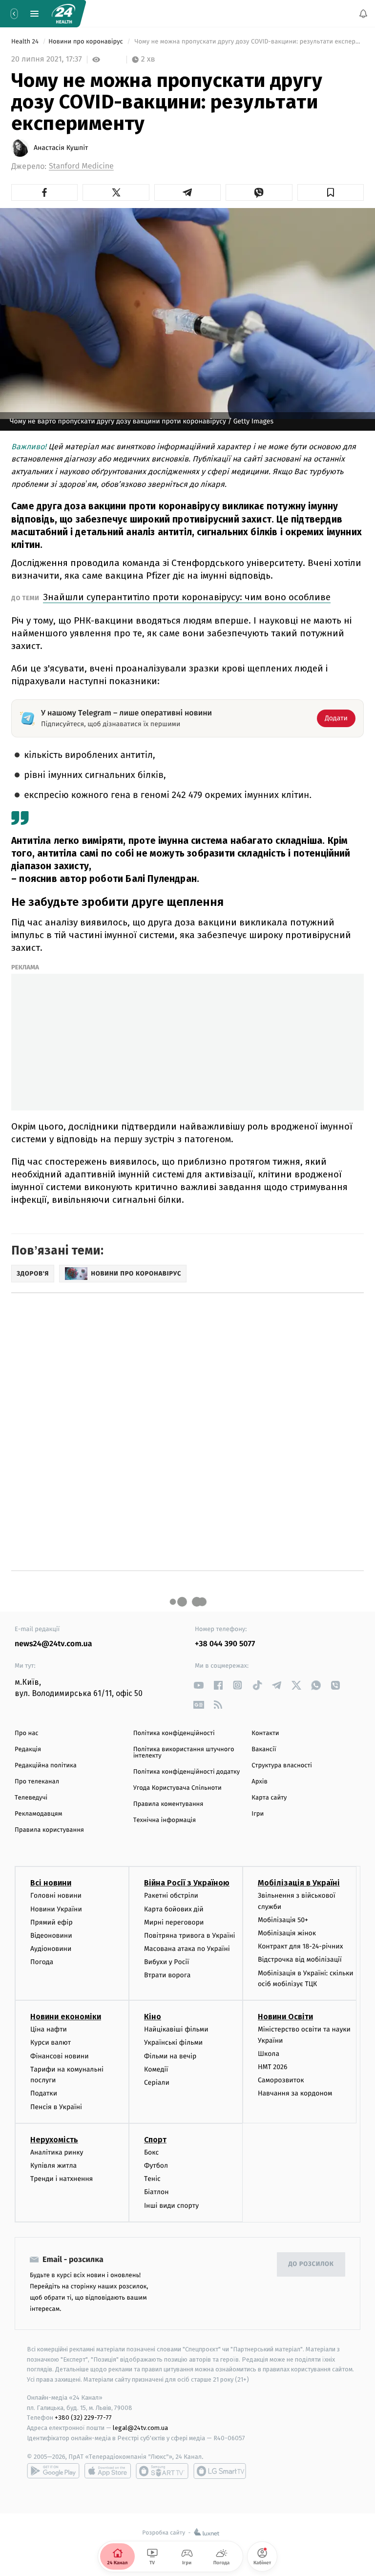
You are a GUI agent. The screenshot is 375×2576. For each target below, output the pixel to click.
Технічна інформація (165, 1820)
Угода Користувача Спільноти (177, 1788)
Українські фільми (173, 2043)
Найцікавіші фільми (176, 2029)
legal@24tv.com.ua (140, 2428)
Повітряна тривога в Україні (189, 1936)
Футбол (156, 2166)
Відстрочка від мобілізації (300, 1960)
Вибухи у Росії (167, 1962)
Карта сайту (269, 1798)
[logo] (63, 14)
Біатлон (156, 2192)
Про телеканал (37, 1782)
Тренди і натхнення (62, 2179)
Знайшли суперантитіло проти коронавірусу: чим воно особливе (187, 597)
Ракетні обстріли (171, 1895)
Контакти (265, 1733)
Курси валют (51, 2043)
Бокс (151, 2152)
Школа (269, 2054)
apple (108, 2471)
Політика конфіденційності (174, 1733)
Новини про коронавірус (86, 42)
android (53, 2471)
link (198, 1685)
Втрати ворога (167, 1976)
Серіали (157, 2083)
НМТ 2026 (273, 2067)
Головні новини (56, 1895)
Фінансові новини (60, 2056)
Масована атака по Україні (187, 1949)
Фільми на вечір (170, 2056)
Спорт (155, 2140)
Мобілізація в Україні (299, 1883)
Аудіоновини (51, 1949)
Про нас (27, 1733)
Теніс (152, 2179)
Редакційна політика (46, 1766)
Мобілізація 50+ (283, 1920)
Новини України (56, 1909)
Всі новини (51, 1883)
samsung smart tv (220, 2471)
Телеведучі (31, 1798)
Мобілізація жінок (287, 1933)
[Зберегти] (331, 192)
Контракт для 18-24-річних (300, 1946)
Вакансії (264, 1749)
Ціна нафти (49, 2029)
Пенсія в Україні (56, 2107)
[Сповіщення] (363, 14)
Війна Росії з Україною (187, 1883)
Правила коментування (168, 1804)
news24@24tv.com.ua (53, 1644)
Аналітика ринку (57, 2152)
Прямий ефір (52, 1922)
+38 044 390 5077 (225, 1644)
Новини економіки (66, 2017)
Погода (42, 1962)
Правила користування (49, 1830)
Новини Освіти (285, 2017)
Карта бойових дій (174, 1909)
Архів (259, 1782)
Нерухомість (54, 2140)
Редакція (28, 1749)
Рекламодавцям (38, 1814)
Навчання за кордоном (295, 2094)
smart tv (162, 2471)
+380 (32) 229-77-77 (83, 2418)
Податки (44, 2094)
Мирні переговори (174, 1922)
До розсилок (311, 2264)
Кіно (153, 2017)
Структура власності (282, 1766)
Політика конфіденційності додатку (187, 1772)
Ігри (258, 1814)
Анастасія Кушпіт (61, 148)
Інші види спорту (171, 2206)
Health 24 (26, 42)
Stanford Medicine (81, 166)
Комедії (156, 2069)
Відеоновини (51, 1936)
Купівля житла (53, 2166)
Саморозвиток (281, 2080)
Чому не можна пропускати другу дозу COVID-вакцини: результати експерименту (248, 42)
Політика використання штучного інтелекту (184, 1753)
